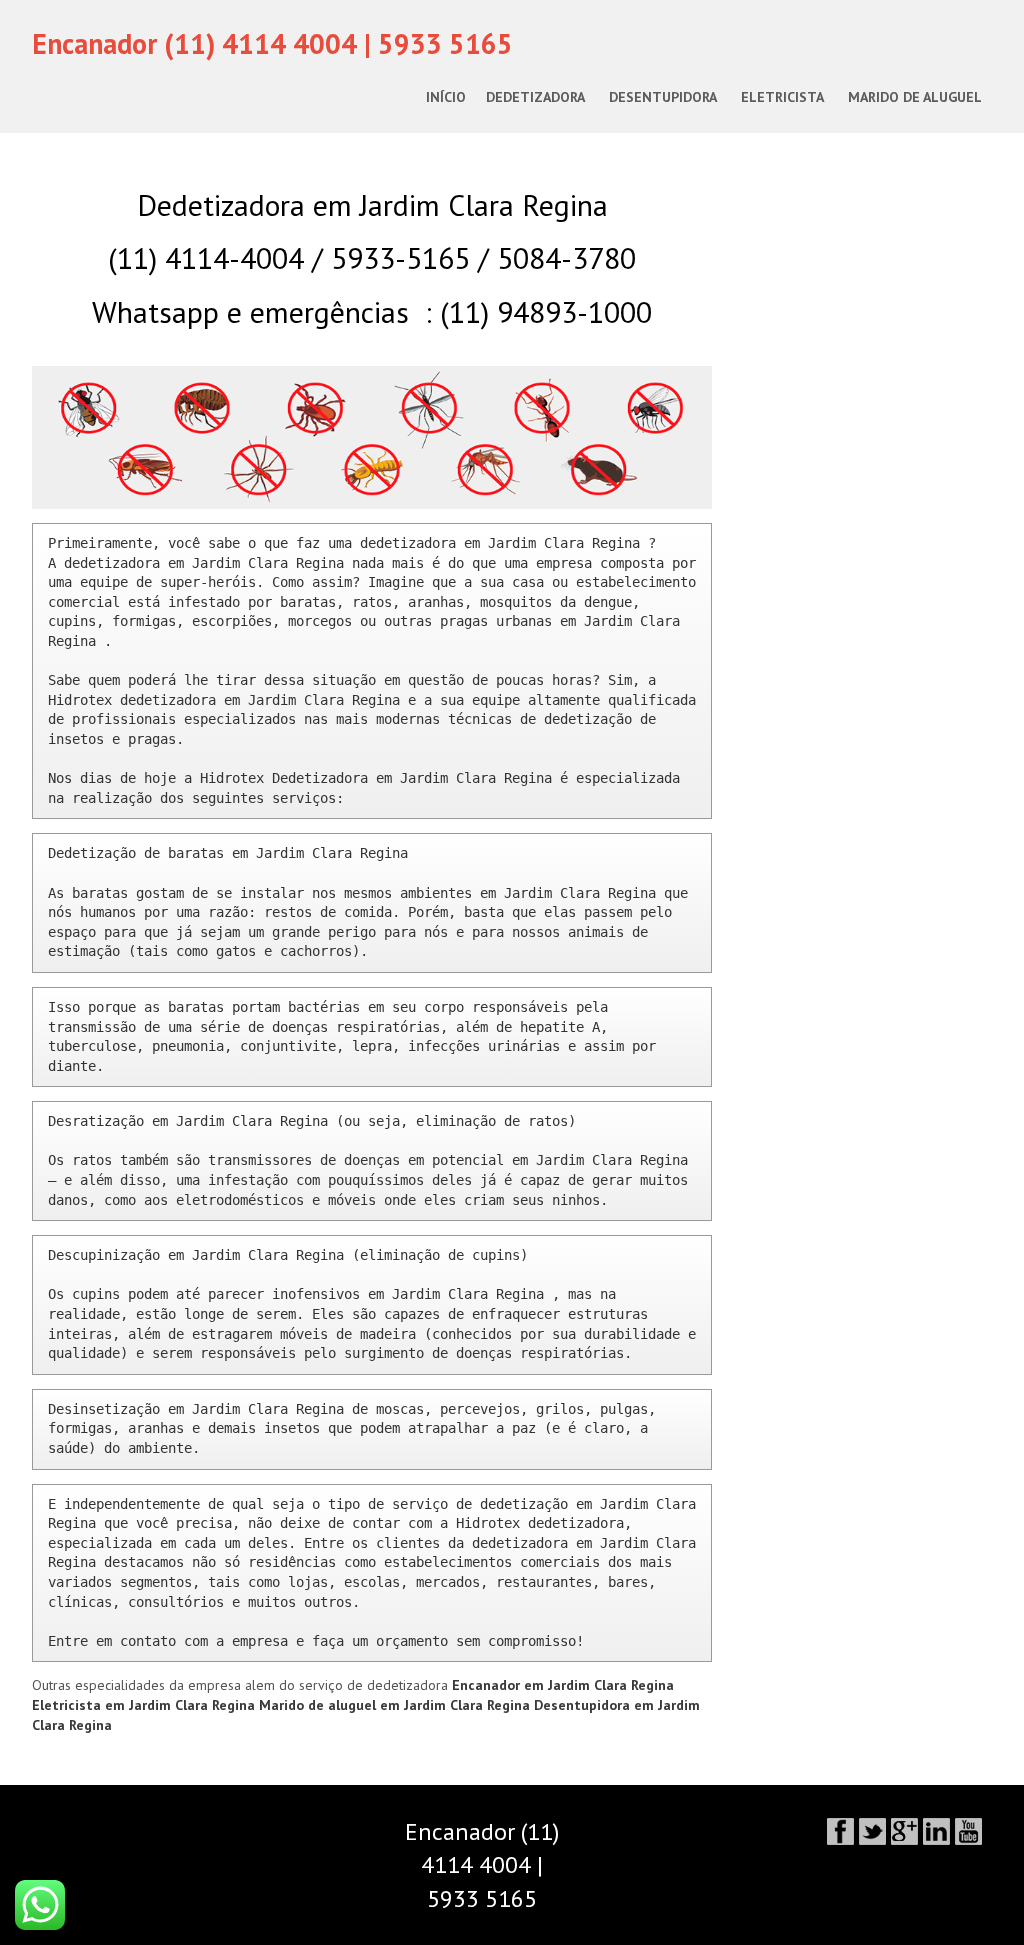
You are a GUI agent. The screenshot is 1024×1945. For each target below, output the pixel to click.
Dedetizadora (535, 97)
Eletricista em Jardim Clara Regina (145, 1705)
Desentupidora (663, 97)
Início (446, 97)
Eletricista (782, 97)
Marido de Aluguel (915, 97)
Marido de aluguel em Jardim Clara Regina (396, 1705)
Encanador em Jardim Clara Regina (563, 1685)
